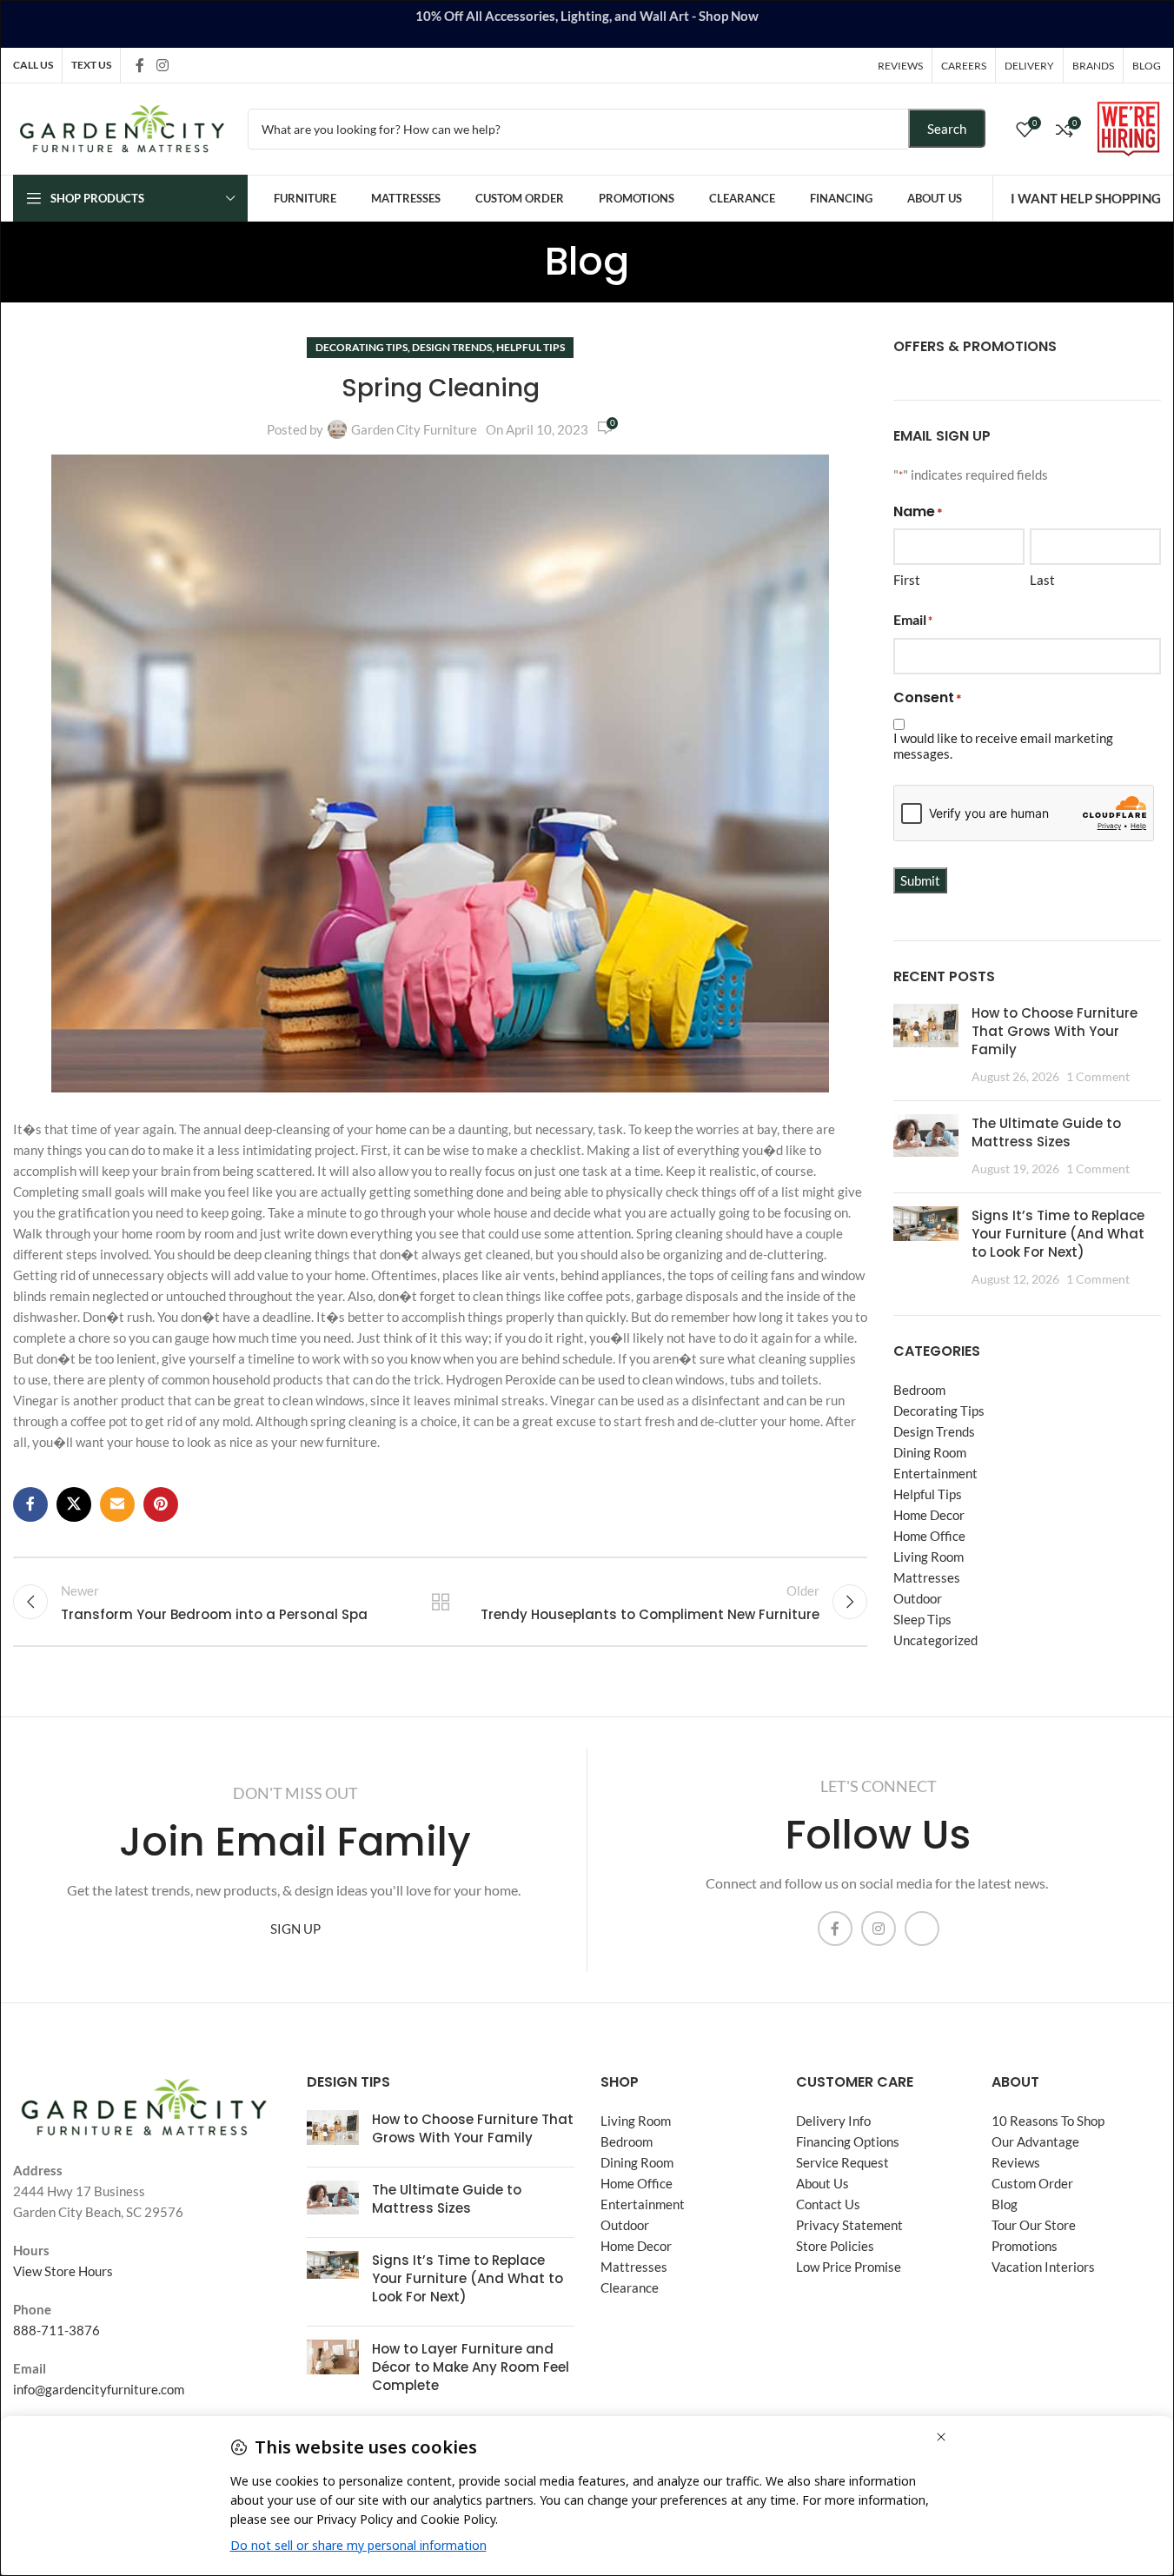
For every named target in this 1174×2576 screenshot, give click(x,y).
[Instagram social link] (162, 65)
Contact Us (828, 2204)
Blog (1005, 2204)
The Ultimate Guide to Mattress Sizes (1046, 1132)
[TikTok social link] (184, 65)
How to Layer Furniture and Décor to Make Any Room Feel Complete (471, 2367)
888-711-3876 (56, 2330)
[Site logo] (122, 127)
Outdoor (918, 1598)
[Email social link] (117, 1504)
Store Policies (835, 2246)
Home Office (929, 1536)
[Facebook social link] (140, 65)
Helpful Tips (531, 347)
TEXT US (91, 65)
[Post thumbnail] (926, 1046)
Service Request (842, 2162)
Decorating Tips (361, 347)
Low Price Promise (849, 2267)
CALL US (33, 65)
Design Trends (452, 347)
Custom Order (1032, 2183)
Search (947, 129)
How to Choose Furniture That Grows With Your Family (1055, 1031)
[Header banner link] (587, 24)
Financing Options (848, 2141)
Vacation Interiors (1043, 2267)
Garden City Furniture (414, 429)
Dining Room (930, 1452)
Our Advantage (1035, 2141)
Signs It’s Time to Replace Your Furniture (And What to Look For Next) (1058, 1234)
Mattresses (927, 1577)
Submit (920, 880)
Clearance (630, 2287)
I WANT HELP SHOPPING (1086, 198)
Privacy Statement (849, 2225)
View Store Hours (63, 2271)
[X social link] (74, 1504)
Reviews (1016, 2162)
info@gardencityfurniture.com (99, 2389)
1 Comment (1098, 1077)
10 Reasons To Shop (1048, 2121)
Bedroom (919, 1390)
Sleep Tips (922, 1619)
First (907, 580)
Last (1042, 580)
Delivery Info (833, 2121)
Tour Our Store (1034, 2225)
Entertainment (935, 1473)
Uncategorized (935, 1640)
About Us (822, 2183)
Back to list (440, 1602)
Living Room (929, 1557)
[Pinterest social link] (161, 1504)
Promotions (1025, 2246)
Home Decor (929, 1515)
